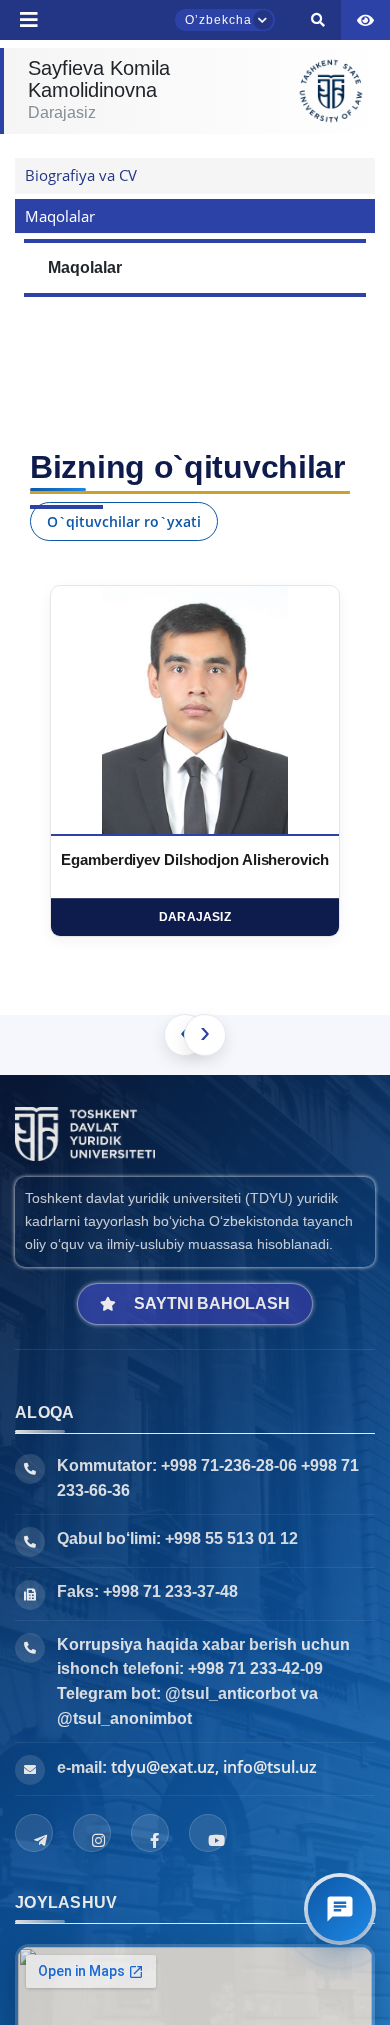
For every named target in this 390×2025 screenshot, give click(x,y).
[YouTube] (208, 1833)
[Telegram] (34, 1833)
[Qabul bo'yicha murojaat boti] (340, 1909)
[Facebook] (150, 1833)
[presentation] (205, 1035)
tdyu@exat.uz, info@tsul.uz (214, 1767)
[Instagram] (92, 1833)
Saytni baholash (212, 1303)
